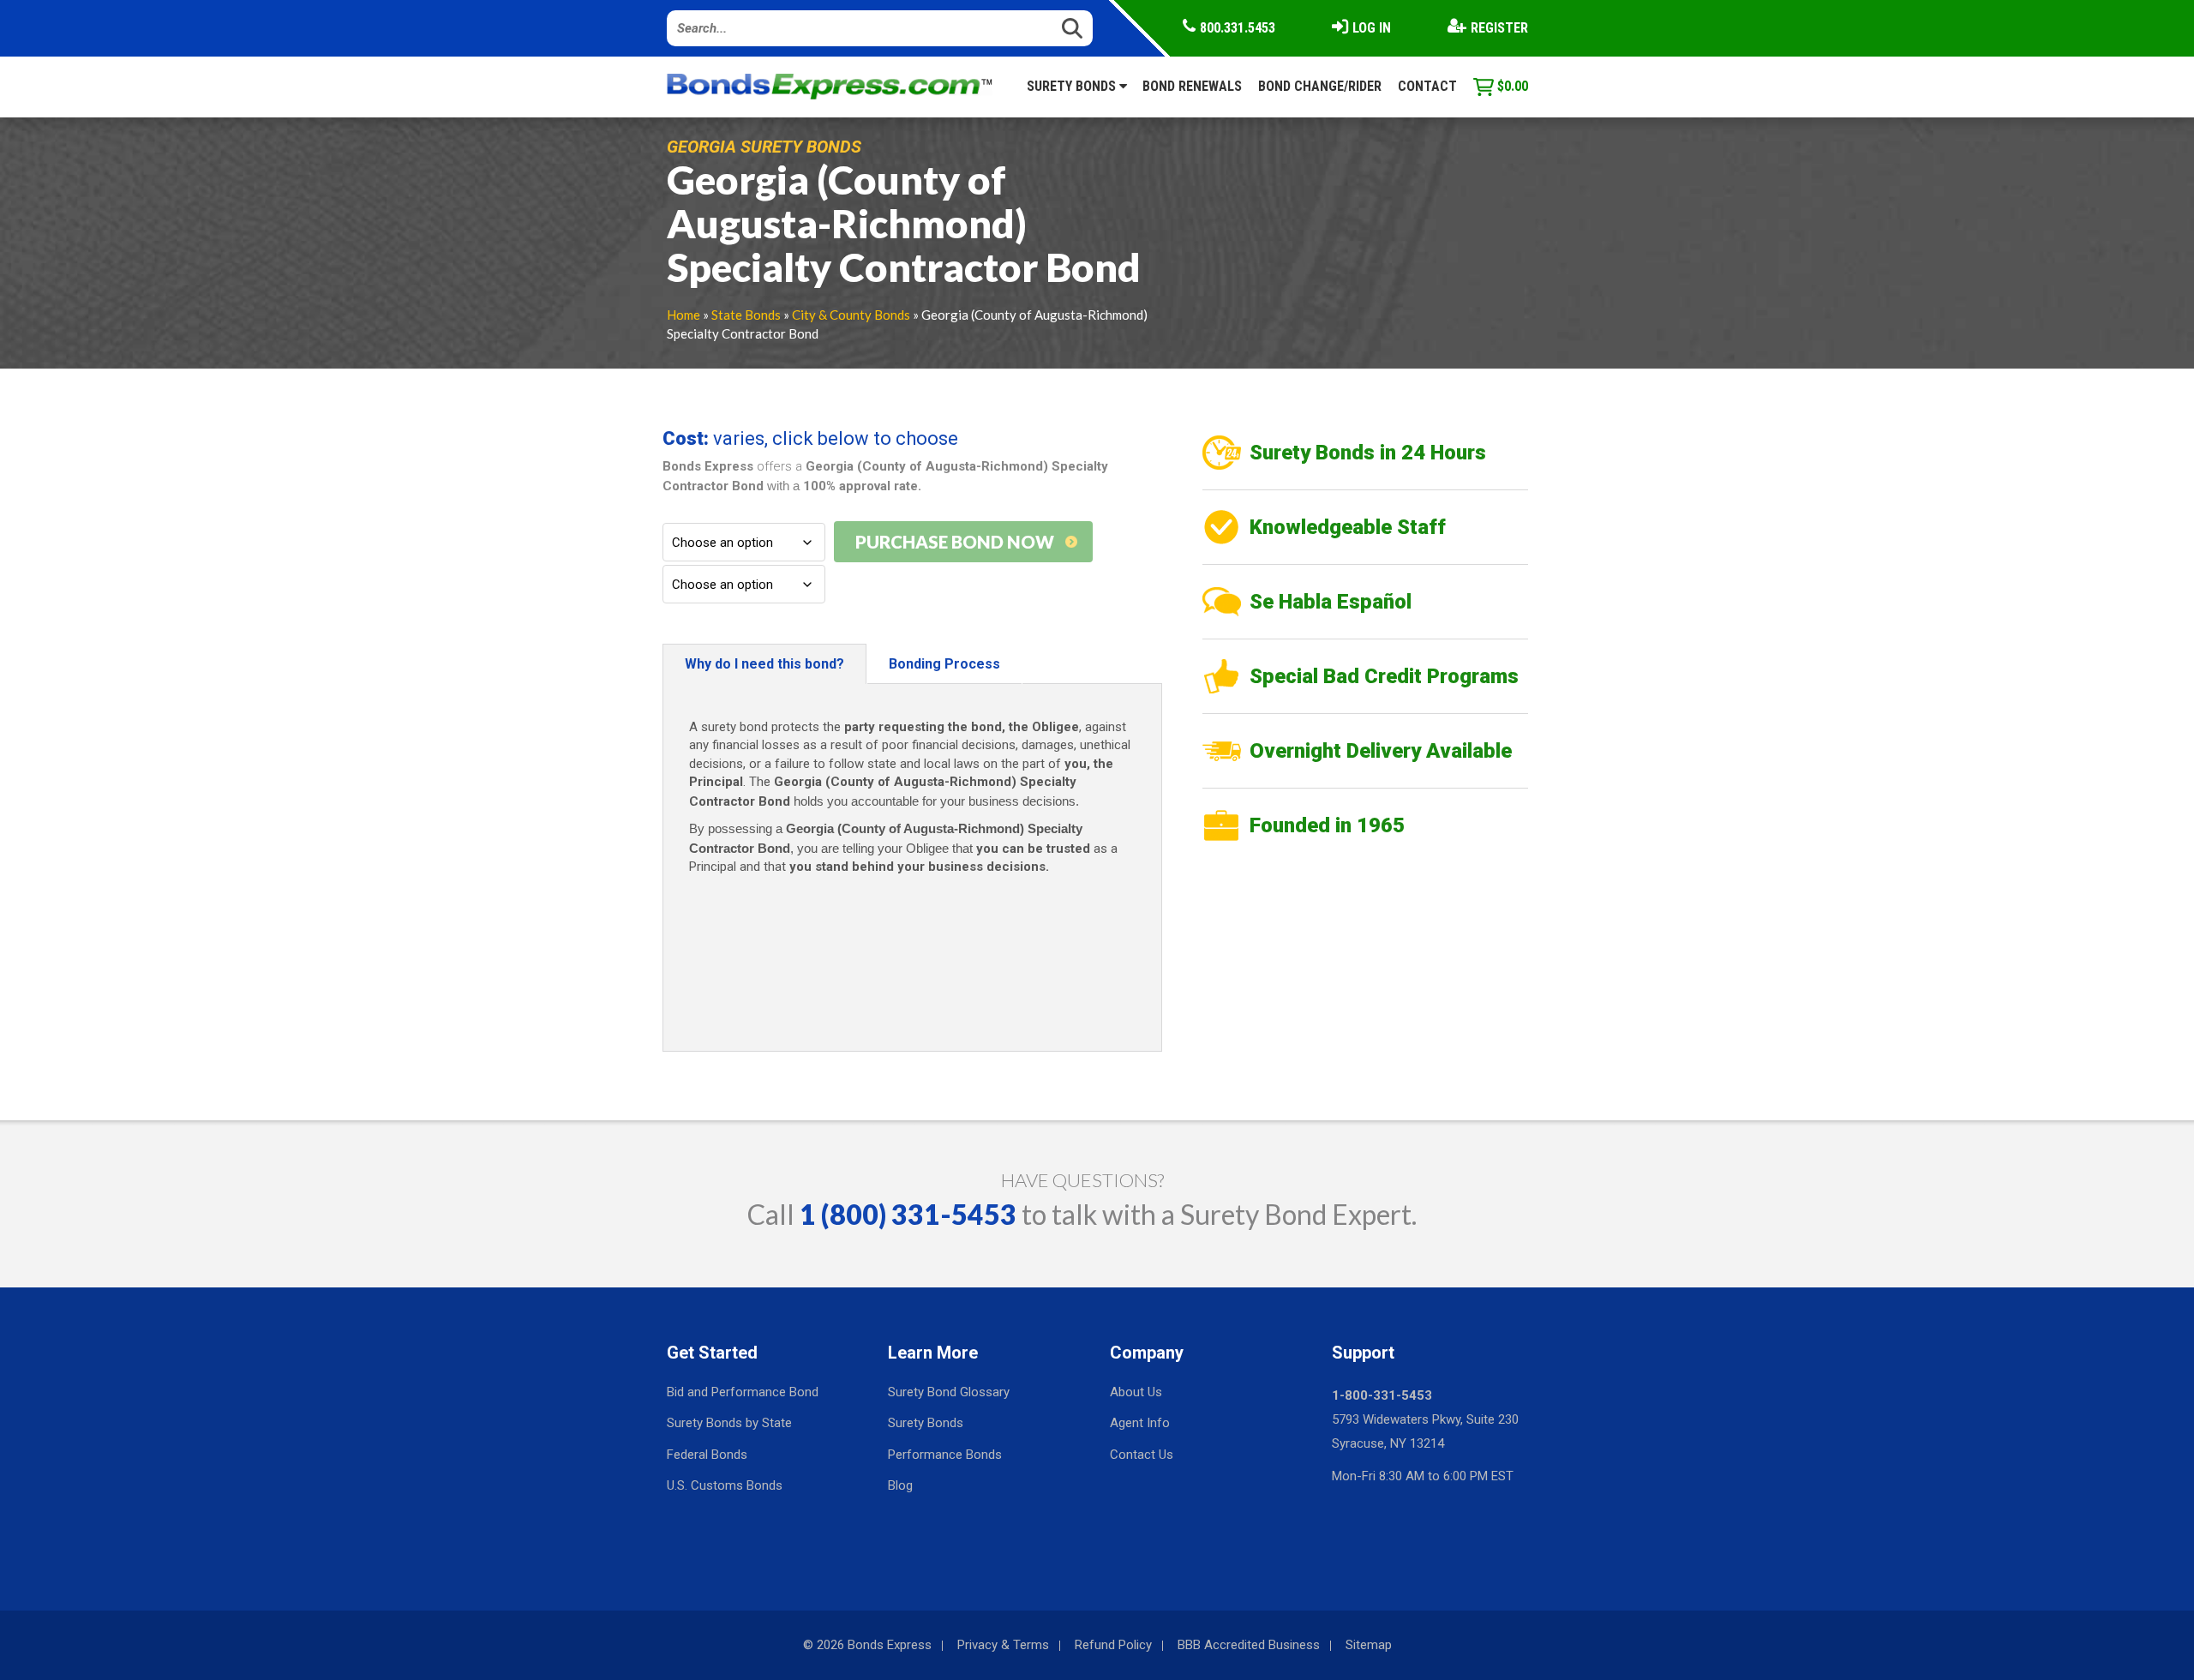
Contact (1427, 86)
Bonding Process (944, 664)
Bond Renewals (1192, 86)
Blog (900, 1485)
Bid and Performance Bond (743, 1392)
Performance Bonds (945, 1455)
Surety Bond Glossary (949, 1392)
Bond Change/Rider (1320, 86)
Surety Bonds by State (729, 1423)
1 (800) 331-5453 (908, 1214)
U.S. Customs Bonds (725, 1485)
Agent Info (1140, 1423)
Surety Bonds (1073, 86)
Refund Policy (1113, 1645)
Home (683, 315)
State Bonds (746, 315)
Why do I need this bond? (764, 664)
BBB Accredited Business (1249, 1645)
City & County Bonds (851, 315)
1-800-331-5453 (1382, 1395)
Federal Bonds (707, 1455)
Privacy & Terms (1003, 1645)
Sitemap (1369, 1645)
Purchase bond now (955, 542)
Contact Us (1142, 1455)
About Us (1136, 1392)
